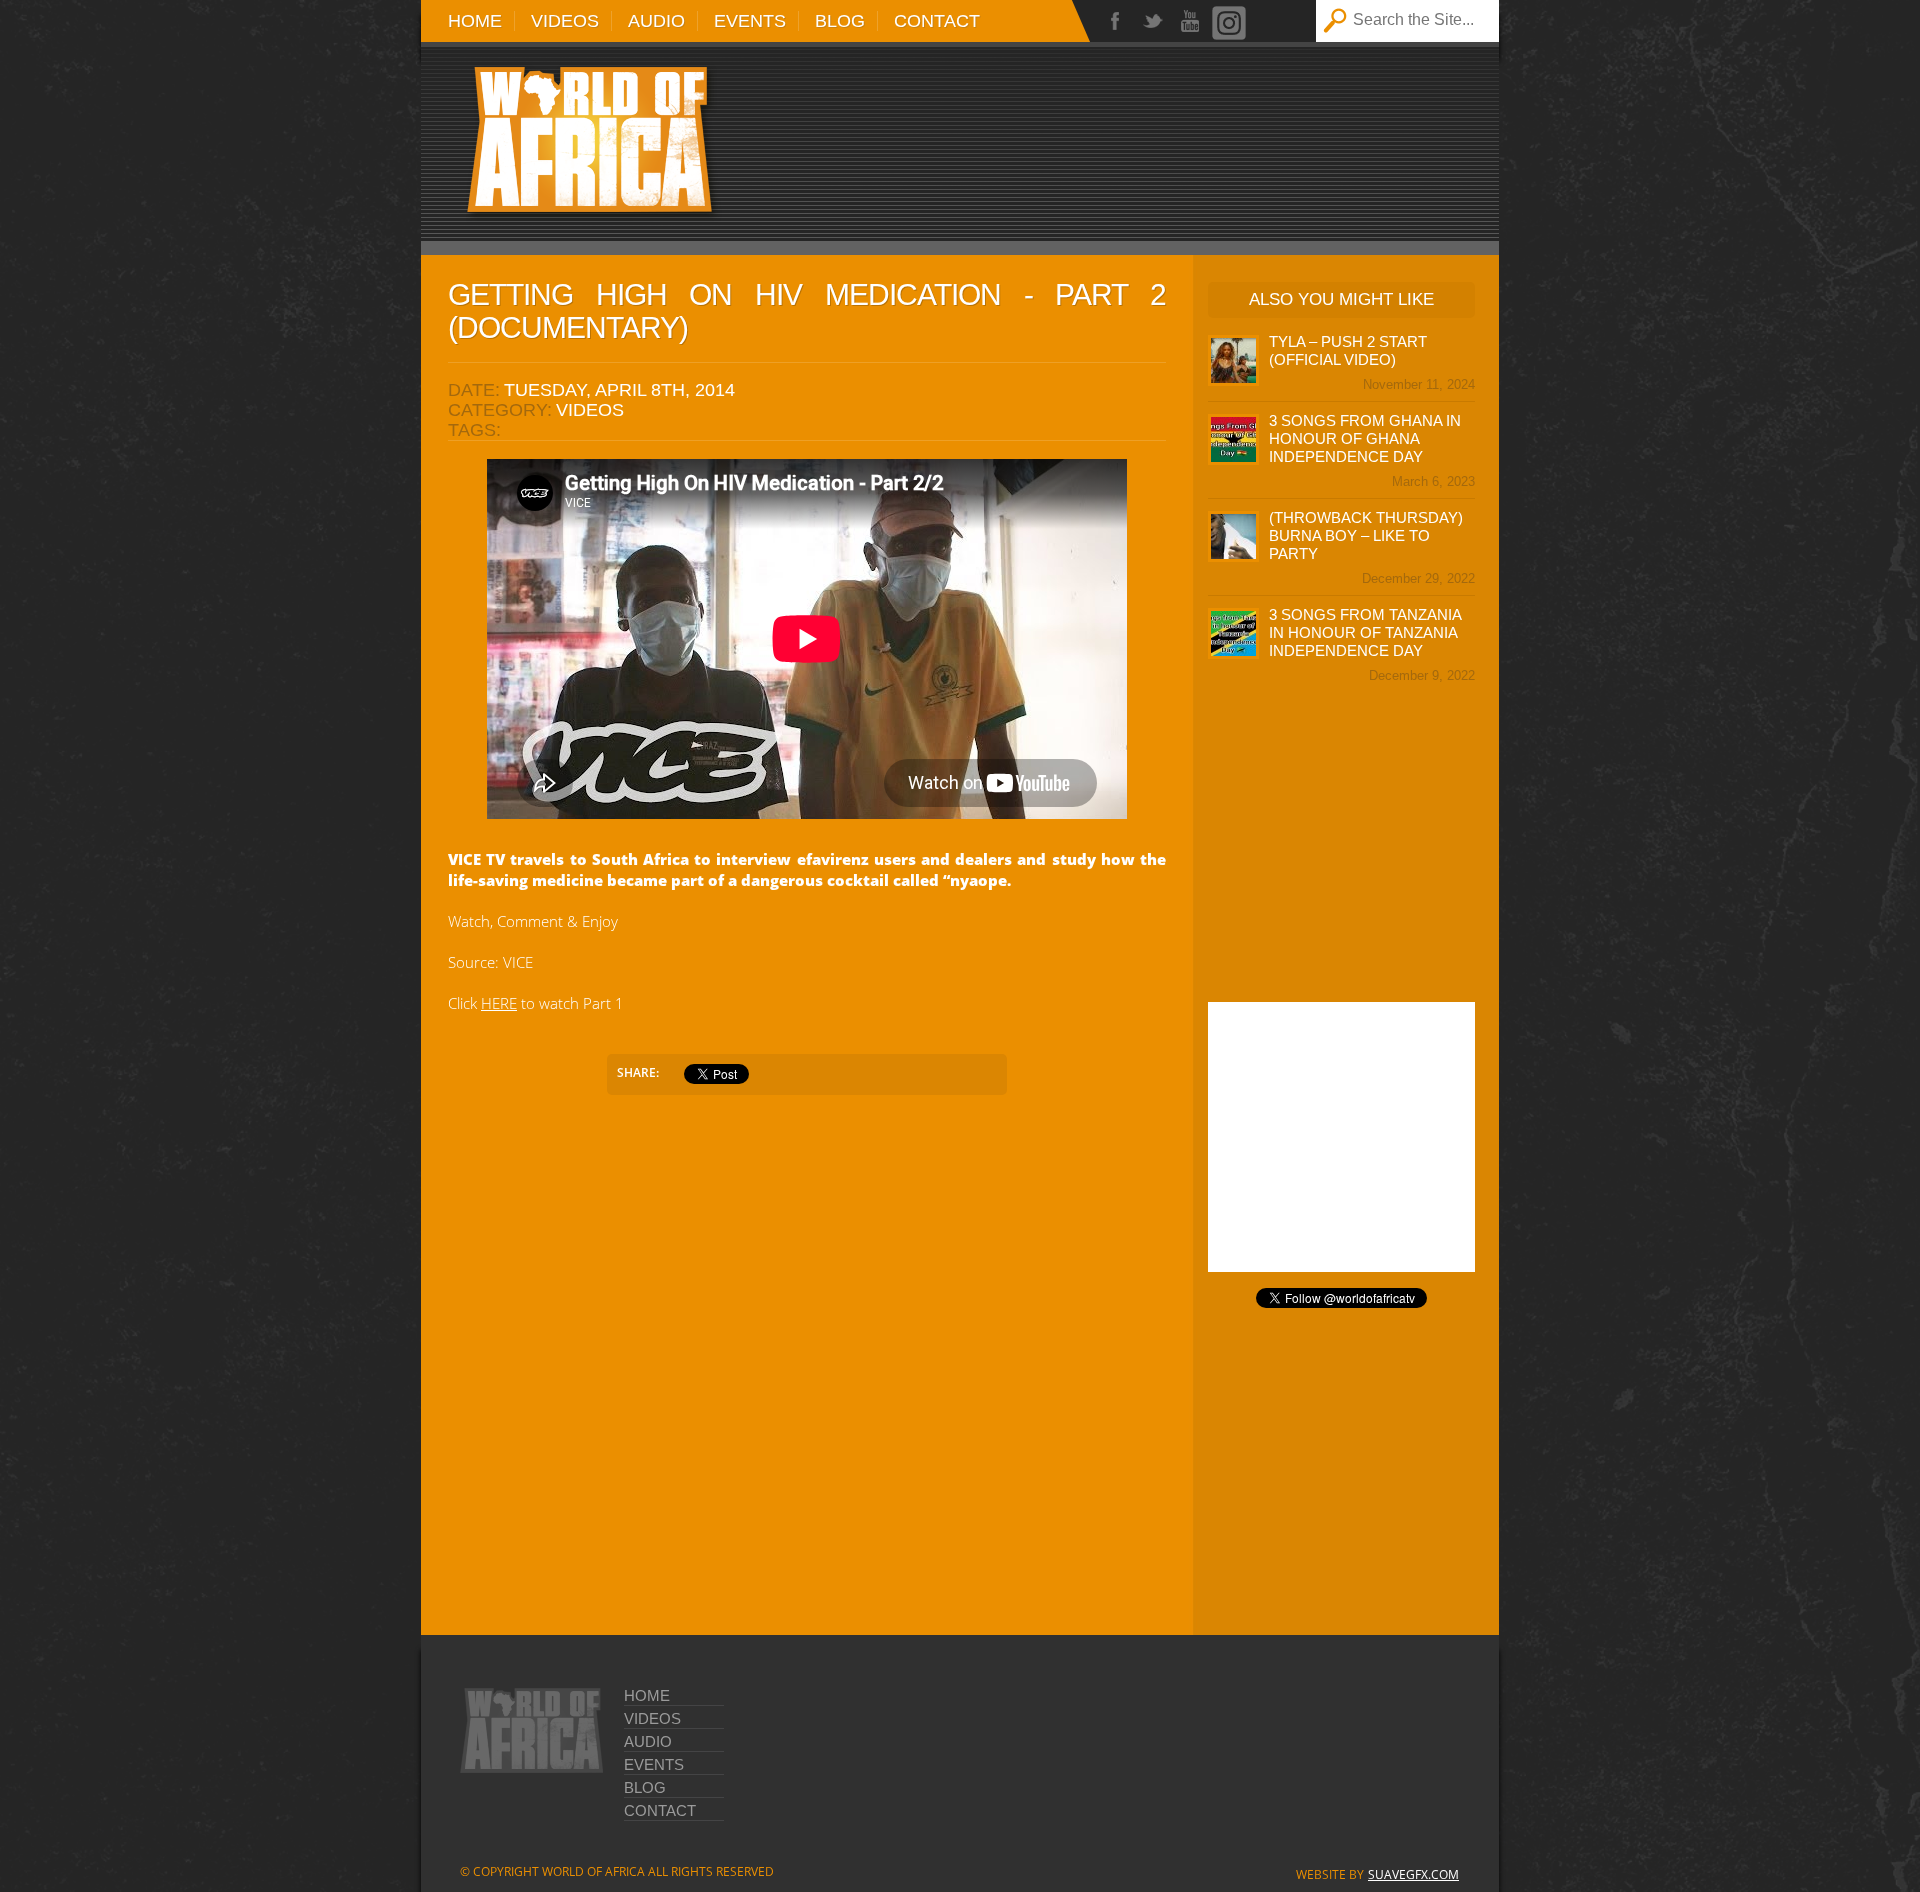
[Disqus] (806, 1365)
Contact (937, 21)
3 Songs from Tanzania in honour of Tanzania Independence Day (1365, 632)
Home (475, 21)
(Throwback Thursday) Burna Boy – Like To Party (1366, 535)
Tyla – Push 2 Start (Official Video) (1348, 350)
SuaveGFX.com (1413, 1874)
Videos (565, 21)
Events (750, 21)
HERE (499, 1003)
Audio (656, 21)
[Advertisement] (1211, 132)
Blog (840, 21)
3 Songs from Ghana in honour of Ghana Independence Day (1365, 438)
